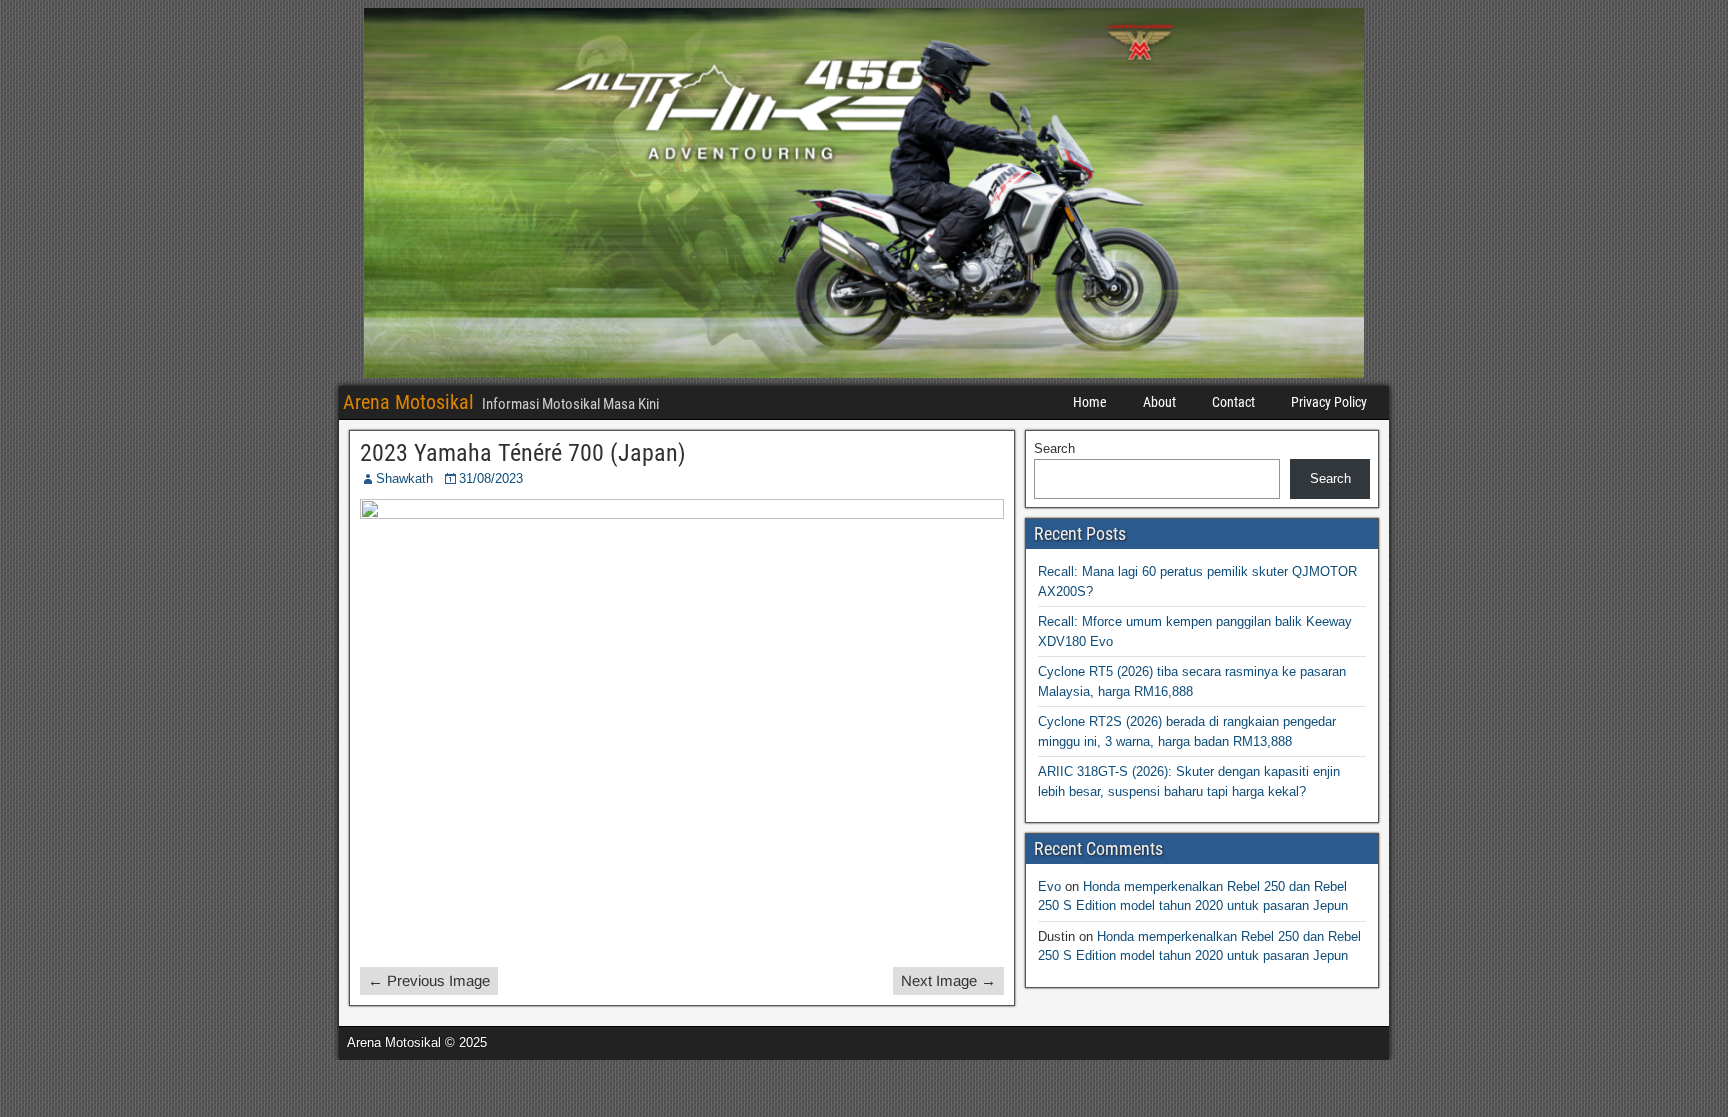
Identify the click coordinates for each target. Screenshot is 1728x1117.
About (1159, 402)
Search (1054, 448)
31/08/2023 (491, 478)
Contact (1233, 402)
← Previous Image (429, 980)
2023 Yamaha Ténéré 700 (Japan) (523, 453)
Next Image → (948, 980)
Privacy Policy (1329, 402)
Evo (1049, 886)
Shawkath (404, 478)
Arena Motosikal (408, 402)
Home (1090, 402)
